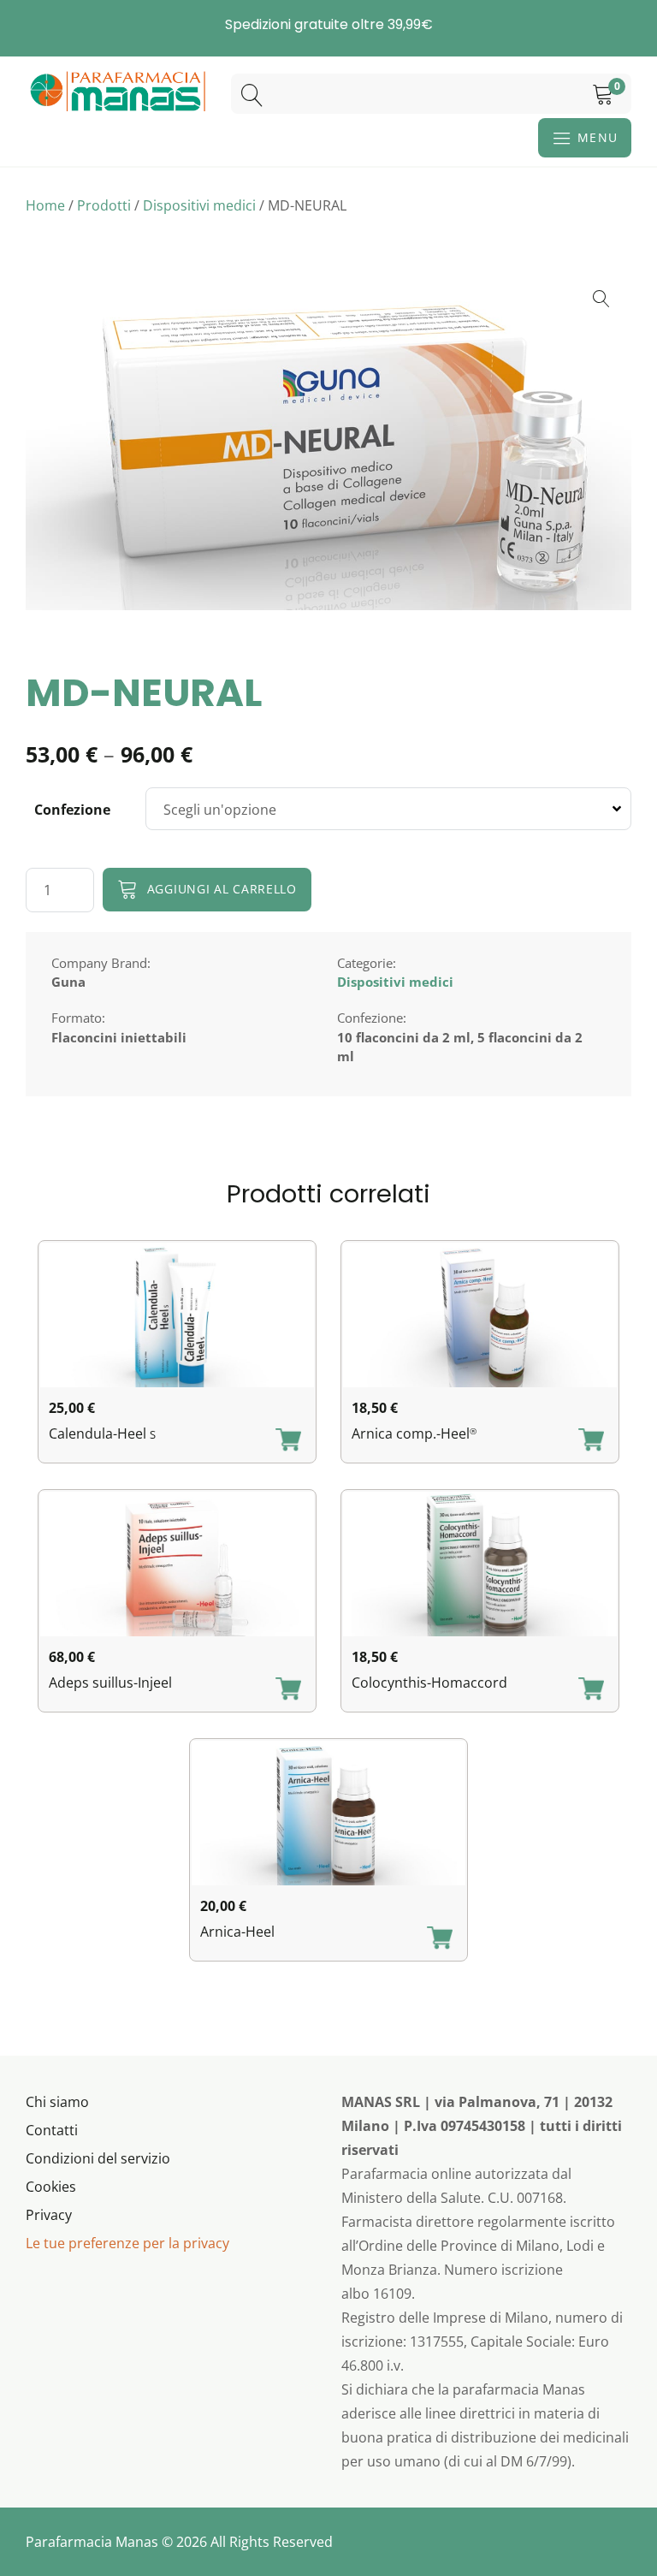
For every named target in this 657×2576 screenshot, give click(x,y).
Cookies (51, 2187)
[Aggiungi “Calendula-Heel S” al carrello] (288, 1441)
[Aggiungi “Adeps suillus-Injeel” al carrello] (288, 1690)
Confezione (72, 810)
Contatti (52, 2130)
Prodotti (104, 205)
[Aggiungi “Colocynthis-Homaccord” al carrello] (591, 1690)
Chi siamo (57, 2102)
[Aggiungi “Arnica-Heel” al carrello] (440, 1939)
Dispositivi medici (199, 205)
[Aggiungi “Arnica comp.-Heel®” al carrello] (591, 1441)
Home (45, 205)
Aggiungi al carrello (222, 889)
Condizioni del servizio (98, 2158)
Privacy (49, 2215)
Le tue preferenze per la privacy (127, 2243)
